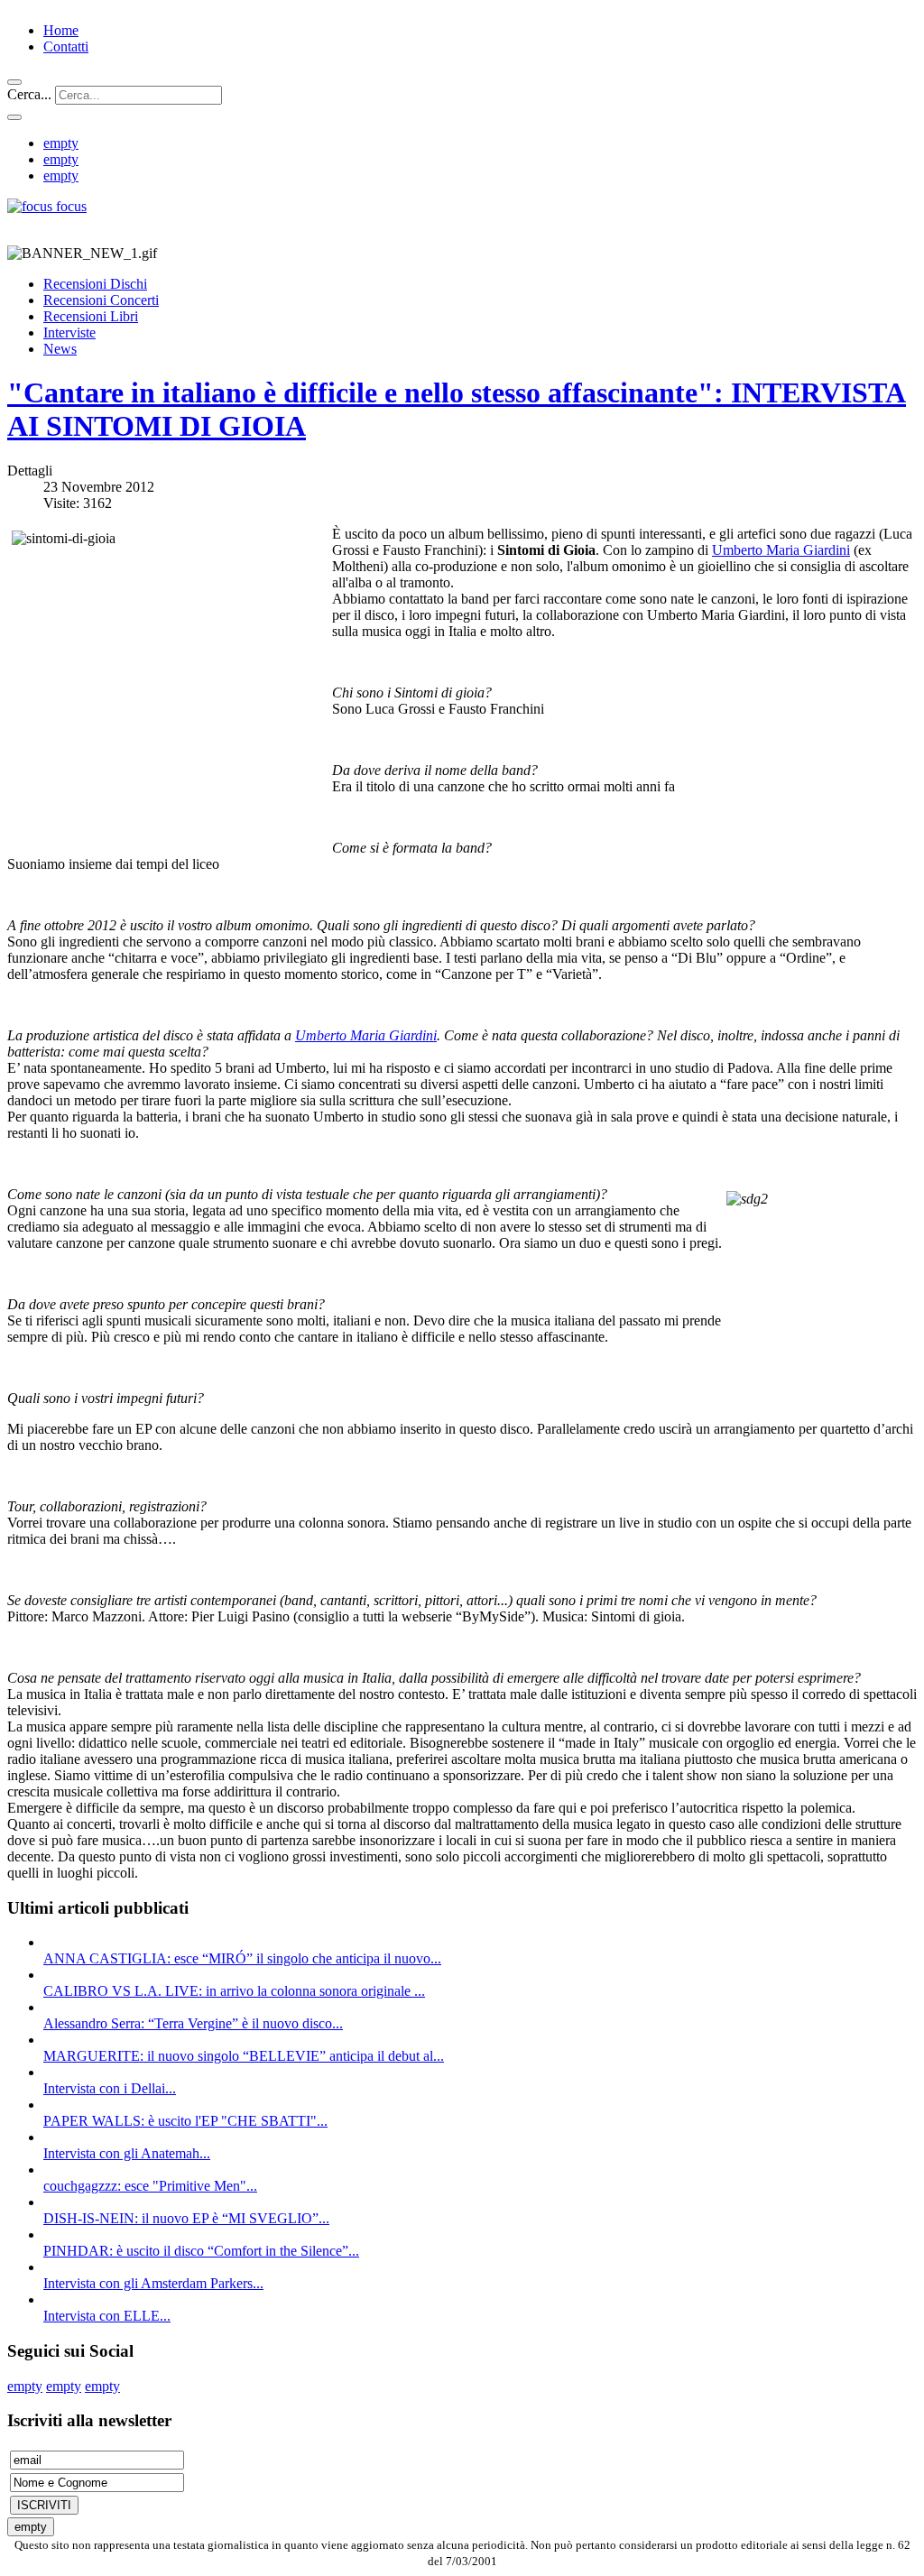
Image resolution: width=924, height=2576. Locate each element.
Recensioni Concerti (101, 300)
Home (61, 30)
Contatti (66, 46)
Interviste (69, 332)
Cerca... (29, 94)
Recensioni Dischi (95, 284)
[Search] (14, 82)
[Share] (14, 117)
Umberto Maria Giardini (781, 550)
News (60, 349)
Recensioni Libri (91, 316)
